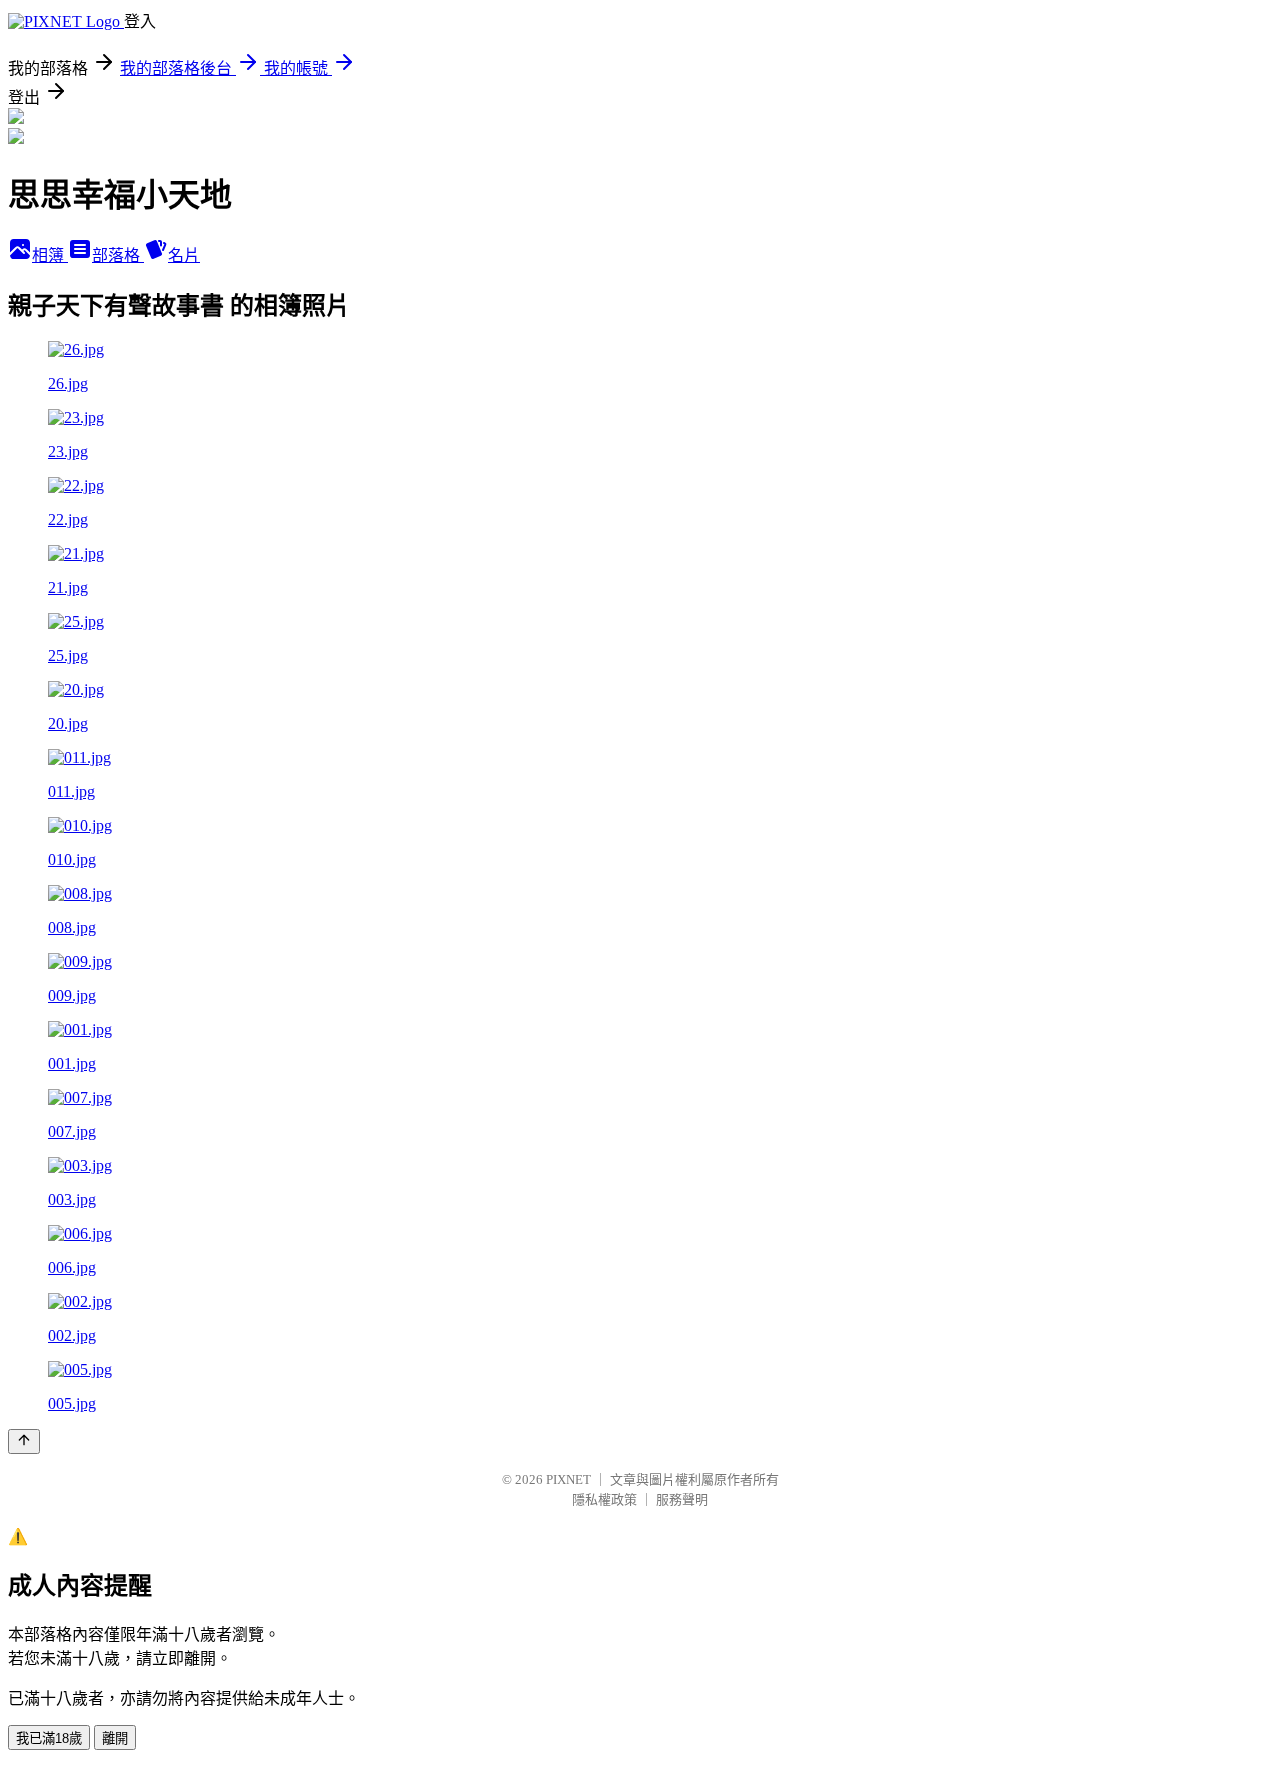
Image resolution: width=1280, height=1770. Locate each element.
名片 (184, 255)
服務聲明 (682, 1499)
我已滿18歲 (49, 1738)
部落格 (118, 255)
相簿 (50, 255)
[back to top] (24, 1441)
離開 (115, 1738)
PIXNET (568, 1479)
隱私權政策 (604, 1499)
